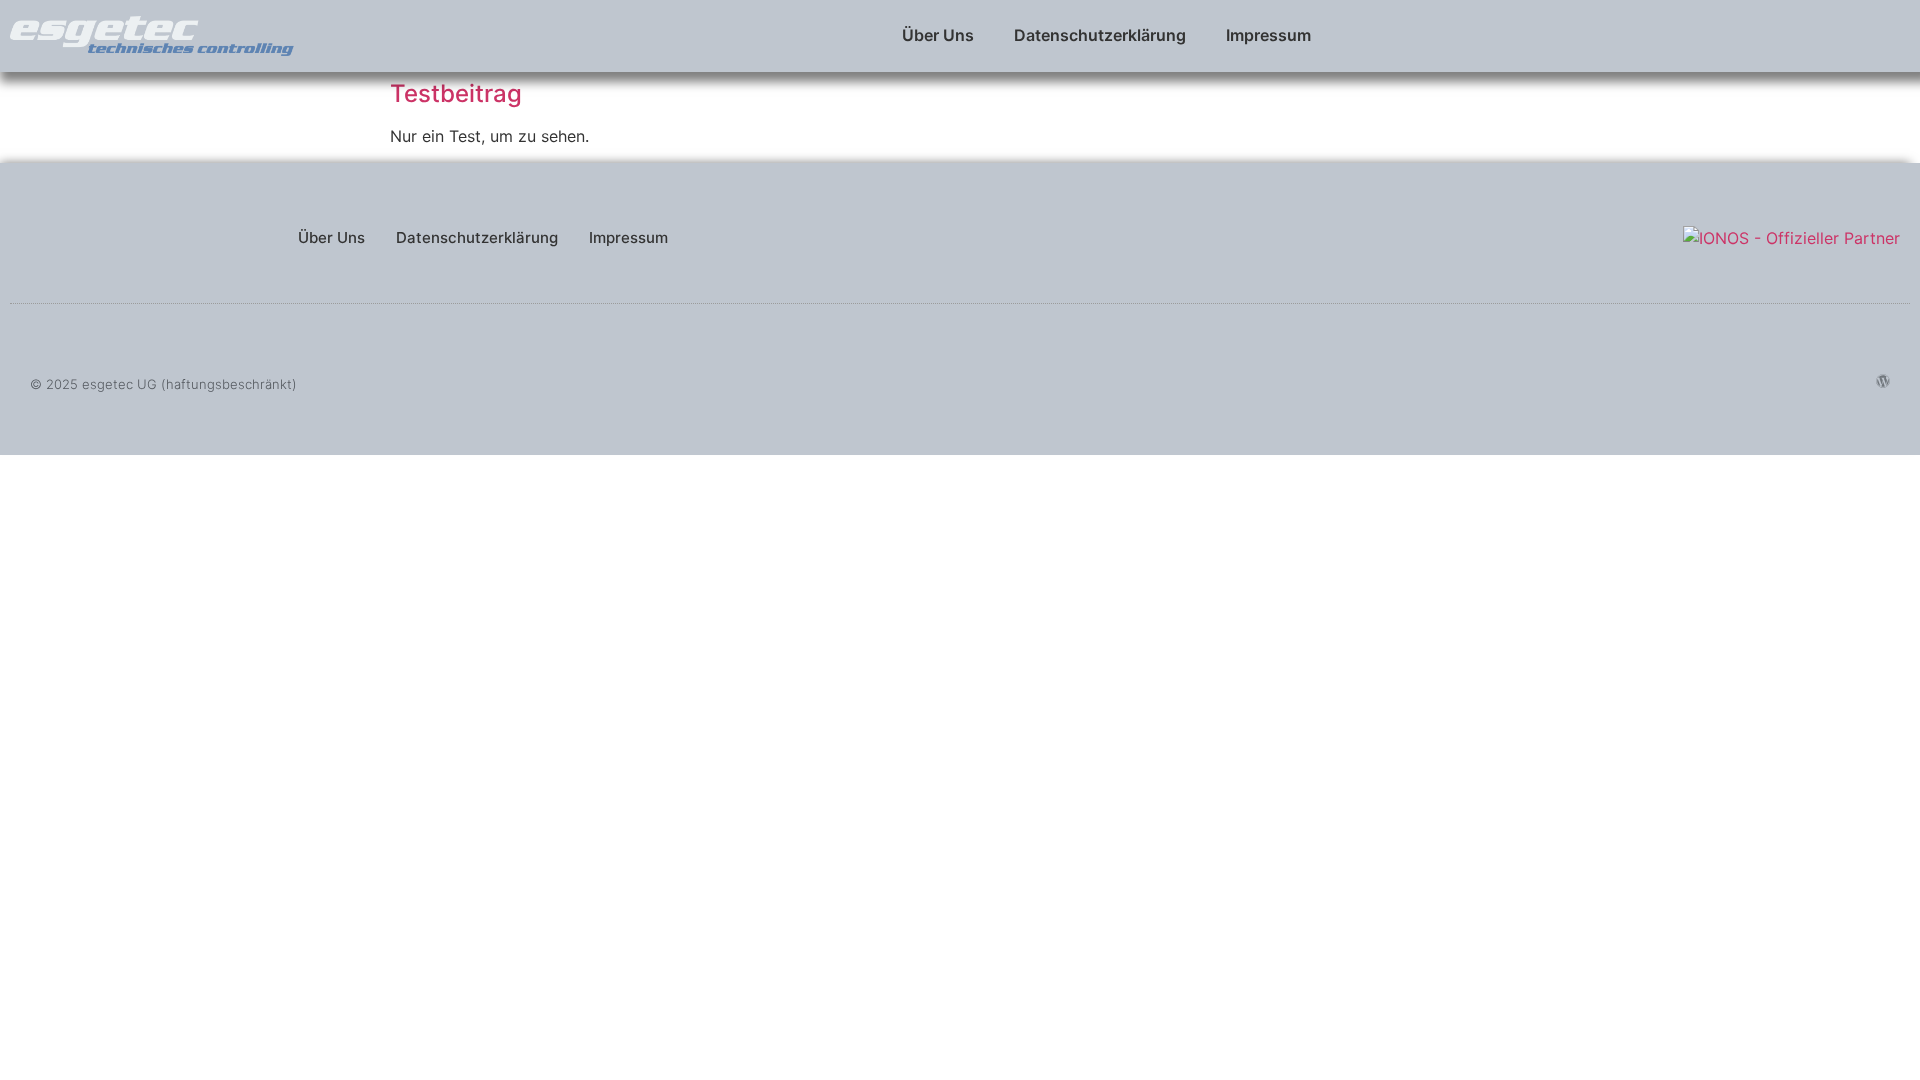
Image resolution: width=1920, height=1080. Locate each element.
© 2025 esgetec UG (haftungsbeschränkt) (163, 384)
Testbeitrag (456, 93)
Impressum (1268, 35)
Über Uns (938, 35)
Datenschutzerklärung (1100, 35)
